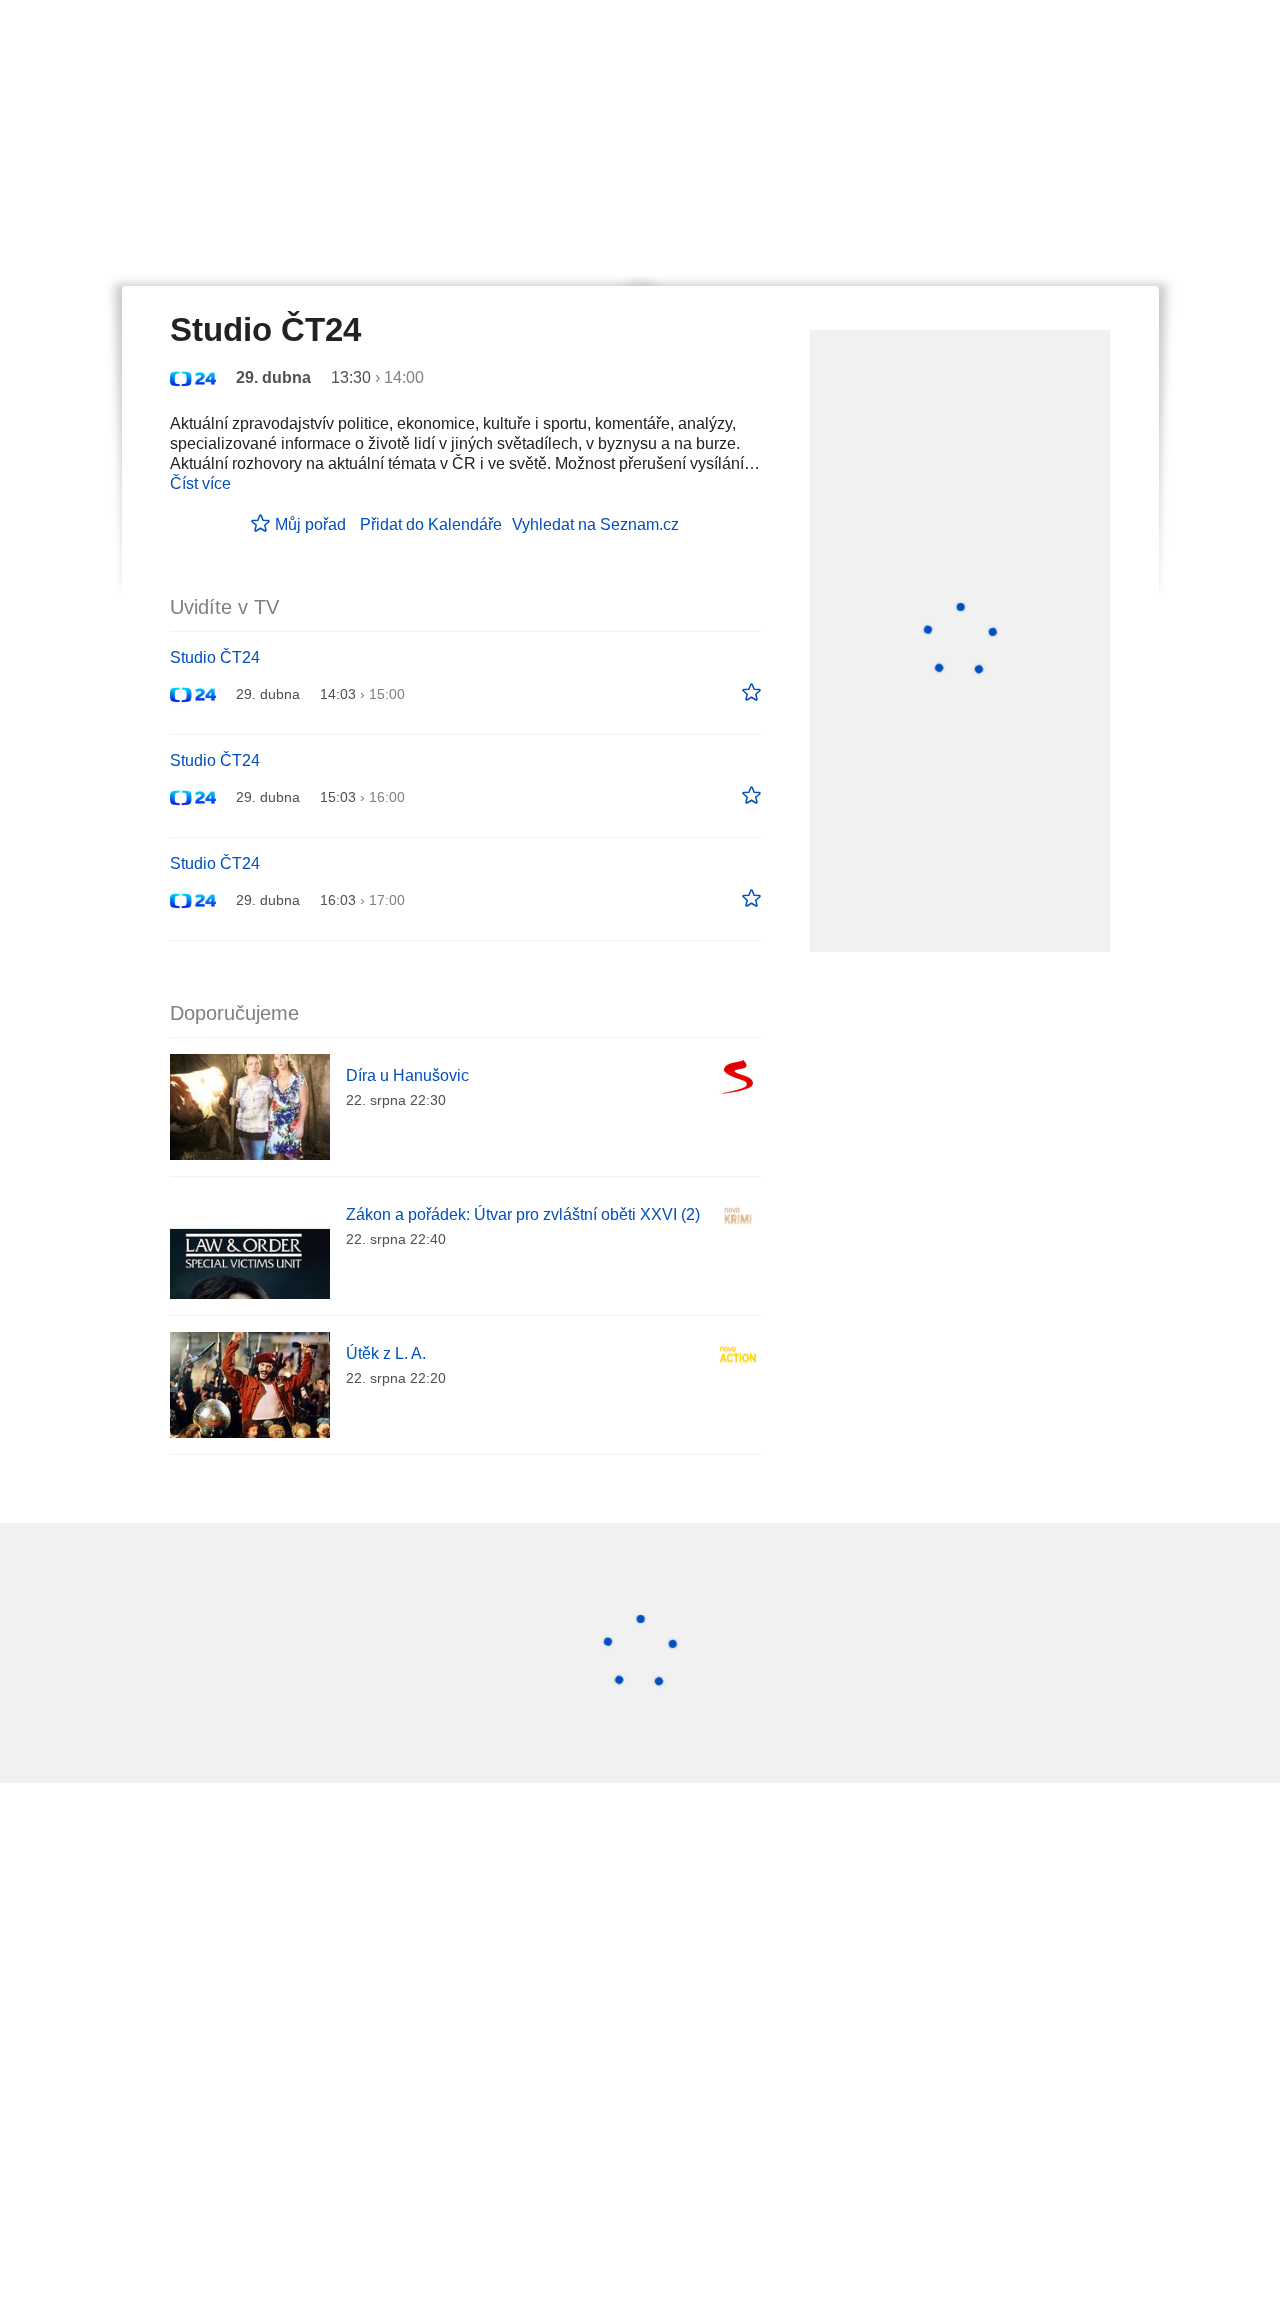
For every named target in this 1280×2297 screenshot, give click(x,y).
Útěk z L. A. (386, 1353)
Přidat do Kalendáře (431, 524)
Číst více (200, 483)
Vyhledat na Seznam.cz (595, 524)
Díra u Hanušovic (407, 1075)
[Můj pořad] (751, 693)
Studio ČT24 (215, 657)
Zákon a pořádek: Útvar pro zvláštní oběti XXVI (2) (523, 1214)
